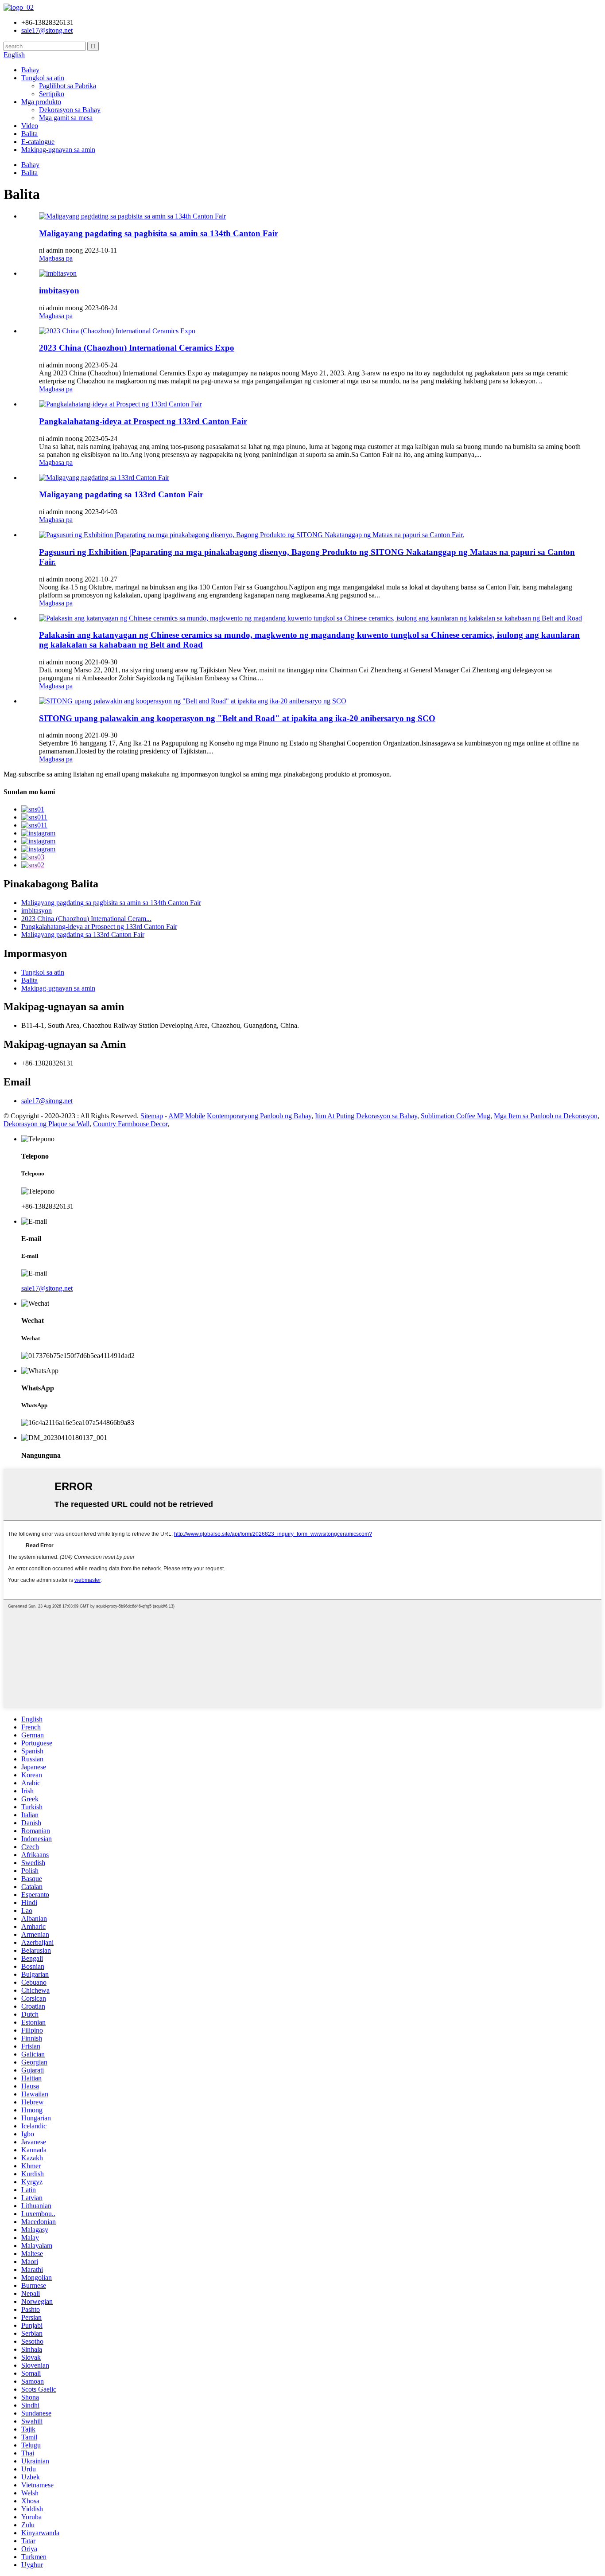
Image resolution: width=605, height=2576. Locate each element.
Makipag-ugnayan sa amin (58, 150)
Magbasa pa (56, 258)
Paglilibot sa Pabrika (68, 86)
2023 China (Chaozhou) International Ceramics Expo (137, 348)
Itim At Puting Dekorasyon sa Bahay (366, 1116)
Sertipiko (52, 94)
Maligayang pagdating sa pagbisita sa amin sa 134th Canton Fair (159, 233)
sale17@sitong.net (47, 1101)
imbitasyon (59, 291)
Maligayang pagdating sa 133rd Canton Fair (121, 494)
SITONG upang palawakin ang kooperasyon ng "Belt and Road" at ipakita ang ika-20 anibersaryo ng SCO (237, 718)
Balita (29, 134)
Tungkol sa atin (43, 78)
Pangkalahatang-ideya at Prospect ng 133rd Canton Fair (143, 421)
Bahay (30, 70)
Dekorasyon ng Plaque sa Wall (47, 1124)
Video (30, 126)
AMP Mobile (187, 1116)
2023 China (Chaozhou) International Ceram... (86, 919)
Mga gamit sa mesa (66, 118)
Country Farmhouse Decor (130, 1124)
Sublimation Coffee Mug (456, 1116)
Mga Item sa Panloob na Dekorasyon (546, 1116)
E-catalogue (38, 142)
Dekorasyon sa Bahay (70, 110)
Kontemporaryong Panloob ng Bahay (259, 1116)
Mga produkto (41, 102)
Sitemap (152, 1116)
